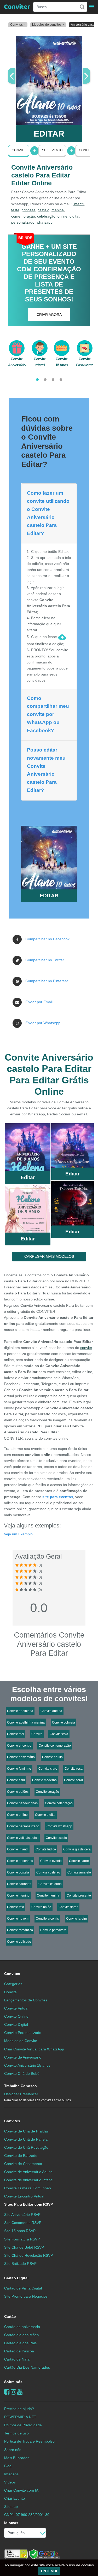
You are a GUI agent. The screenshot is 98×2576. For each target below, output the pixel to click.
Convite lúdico (46, 1849)
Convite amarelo (79, 1872)
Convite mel (16, 1734)
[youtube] (20, 2392)
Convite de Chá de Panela (26, 2139)
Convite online (17, 1815)
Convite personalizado (23, 1826)
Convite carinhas (19, 1884)
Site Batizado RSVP (20, 2264)
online (62, 216)
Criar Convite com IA (21, 2490)
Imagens (11, 2474)
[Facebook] (7, 2392)
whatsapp (45, 222)
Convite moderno (44, 1780)
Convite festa (59, 1734)
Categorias (13, 1984)
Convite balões (18, 1792)
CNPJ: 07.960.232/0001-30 (27, 2515)
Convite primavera (53, 1930)
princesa (28, 210)
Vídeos (10, 2482)
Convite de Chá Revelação (26, 2147)
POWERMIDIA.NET (20, 2417)
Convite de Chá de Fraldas (26, 2131)
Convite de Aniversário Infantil (29, 2180)
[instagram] (13, 2392)
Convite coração (47, 1792)
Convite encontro (19, 1746)
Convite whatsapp (59, 1826)
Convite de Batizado (21, 2156)
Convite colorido (50, 1884)
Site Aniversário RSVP (22, 2215)
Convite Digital (16, 2024)
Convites (12, 1974)
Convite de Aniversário (23, 2057)
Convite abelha (51, 1711)
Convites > (18, 25)
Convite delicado (19, 1942)
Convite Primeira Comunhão (28, 2188)
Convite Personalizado (23, 2033)
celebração (46, 216)
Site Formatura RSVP (22, 2239)
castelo (44, 210)
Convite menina (48, 1895)
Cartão (10, 2316)
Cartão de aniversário (22, 2327)
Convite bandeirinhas (22, 1803)
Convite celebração (59, 1803)
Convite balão (41, 1907)
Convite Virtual (16, 2008)
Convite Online (16, 2016)
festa (15, 210)
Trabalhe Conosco (21, 2086)
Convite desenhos (20, 1861)
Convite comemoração (55, 1746)
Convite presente (79, 1895)
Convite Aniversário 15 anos (27, 2065)
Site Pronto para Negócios (26, 2296)
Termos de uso (16, 2433)
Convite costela (18, 1872)
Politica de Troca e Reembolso (29, 2441)
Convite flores (68, 1907)
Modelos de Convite (21, 2041)
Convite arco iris (47, 1919)
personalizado (23, 222)
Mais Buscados (17, 2458)
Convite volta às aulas (23, 1838)
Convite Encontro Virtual (24, 2196)
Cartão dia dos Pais (20, 2343)
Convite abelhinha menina (26, 1722)
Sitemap (11, 2507)
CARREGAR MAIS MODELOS (49, 1256)
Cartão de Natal (17, 2359)
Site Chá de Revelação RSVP (28, 2255)
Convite (19, 150)
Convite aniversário (21, 1757)
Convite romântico (20, 1930)
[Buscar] (82, 7)
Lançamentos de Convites (26, 2000)
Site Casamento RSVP (23, 2223)
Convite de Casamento (23, 2164)
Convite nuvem (18, 1919)
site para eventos (58, 1497)
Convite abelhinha (20, 1711)
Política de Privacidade (23, 2425)
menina (58, 210)
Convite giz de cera (77, 1849)
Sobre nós (13, 2382)
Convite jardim (76, 1919)
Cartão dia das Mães (21, 2335)
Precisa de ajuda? (19, 2409)
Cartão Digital (16, 2278)
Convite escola (56, 1838)
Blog (8, 2466)
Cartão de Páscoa (19, 2351)
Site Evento (52, 150)
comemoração (23, 216)
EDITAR (49, 134)
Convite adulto (52, 1757)
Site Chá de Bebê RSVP (24, 2247)
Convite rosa (74, 1769)
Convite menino (18, 1895)
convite (86, 1348)
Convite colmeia (64, 1722)
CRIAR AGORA (49, 315)
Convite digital (45, 1815)
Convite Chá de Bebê (22, 2073)
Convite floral (73, 1780)
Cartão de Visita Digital (23, 2288)
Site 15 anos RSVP (20, 2231)
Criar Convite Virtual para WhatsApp (34, 2049)
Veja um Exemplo (18, 1534)
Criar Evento (15, 2498)
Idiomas (11, 2523)
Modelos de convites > (48, 25)
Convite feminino (19, 1769)
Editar (28, 1177)
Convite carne (79, 1861)
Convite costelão (48, 1872)
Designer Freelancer (38, 2097)
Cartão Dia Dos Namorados (27, 2367)
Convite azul (16, 1780)
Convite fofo (16, 1907)
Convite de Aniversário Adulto (28, 2172)
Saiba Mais (28, 1149)
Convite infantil (18, 1849)
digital (74, 216)
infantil (79, 204)
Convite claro (48, 1769)
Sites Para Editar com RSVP (28, 2204)
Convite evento (51, 1861)
